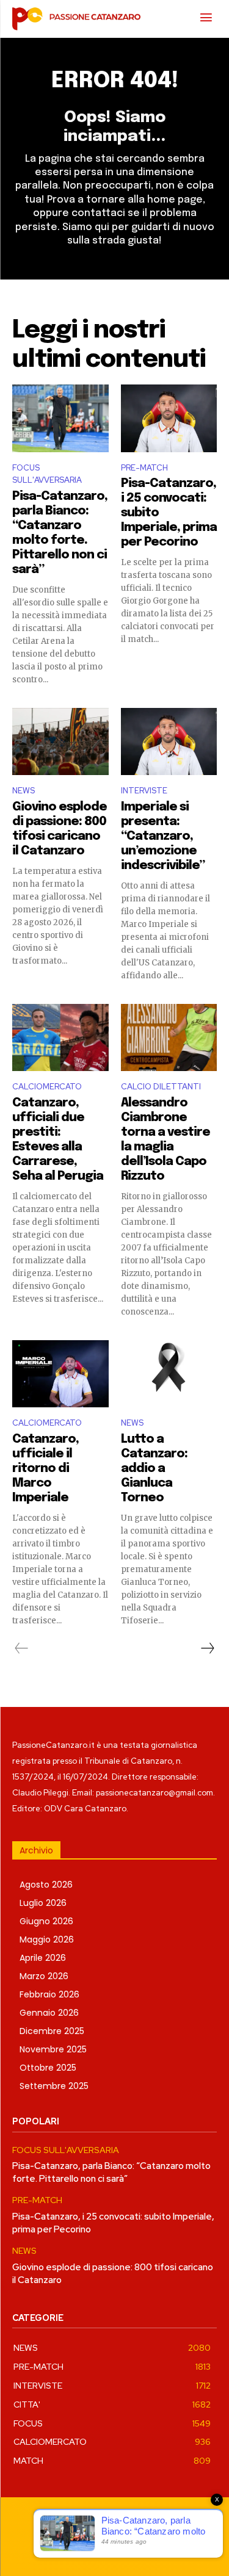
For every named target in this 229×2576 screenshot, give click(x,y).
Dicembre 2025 (52, 2031)
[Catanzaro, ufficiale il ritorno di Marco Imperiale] (60, 1374)
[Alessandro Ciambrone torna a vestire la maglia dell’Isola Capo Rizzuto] (169, 1037)
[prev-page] (22, 1648)
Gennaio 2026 (49, 2013)
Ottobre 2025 (48, 2068)
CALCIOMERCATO (47, 1087)
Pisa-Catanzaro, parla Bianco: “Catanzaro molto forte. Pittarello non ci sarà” (111, 2172)
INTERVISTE (144, 791)
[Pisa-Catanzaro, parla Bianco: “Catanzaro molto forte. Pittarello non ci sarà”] (60, 418)
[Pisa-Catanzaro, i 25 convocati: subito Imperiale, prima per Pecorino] (169, 418)
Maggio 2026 (47, 1939)
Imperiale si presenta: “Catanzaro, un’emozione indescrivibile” (163, 836)
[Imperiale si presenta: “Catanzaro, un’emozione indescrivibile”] (169, 741)
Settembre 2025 (54, 2086)
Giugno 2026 (46, 1921)
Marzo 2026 (44, 1976)
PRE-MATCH (144, 468)
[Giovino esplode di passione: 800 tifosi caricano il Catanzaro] (60, 741)
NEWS (24, 791)
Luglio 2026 (43, 1903)
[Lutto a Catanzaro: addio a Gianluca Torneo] (169, 1374)
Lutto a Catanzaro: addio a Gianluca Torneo (154, 1469)
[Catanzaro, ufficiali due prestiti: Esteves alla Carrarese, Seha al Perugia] (60, 1037)
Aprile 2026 (43, 1958)
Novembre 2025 (53, 2049)
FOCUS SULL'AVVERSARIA (47, 474)
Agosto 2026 (46, 1885)
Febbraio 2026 (49, 1994)
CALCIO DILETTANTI (161, 1087)
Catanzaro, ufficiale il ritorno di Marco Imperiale (45, 1469)
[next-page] (207, 1648)
